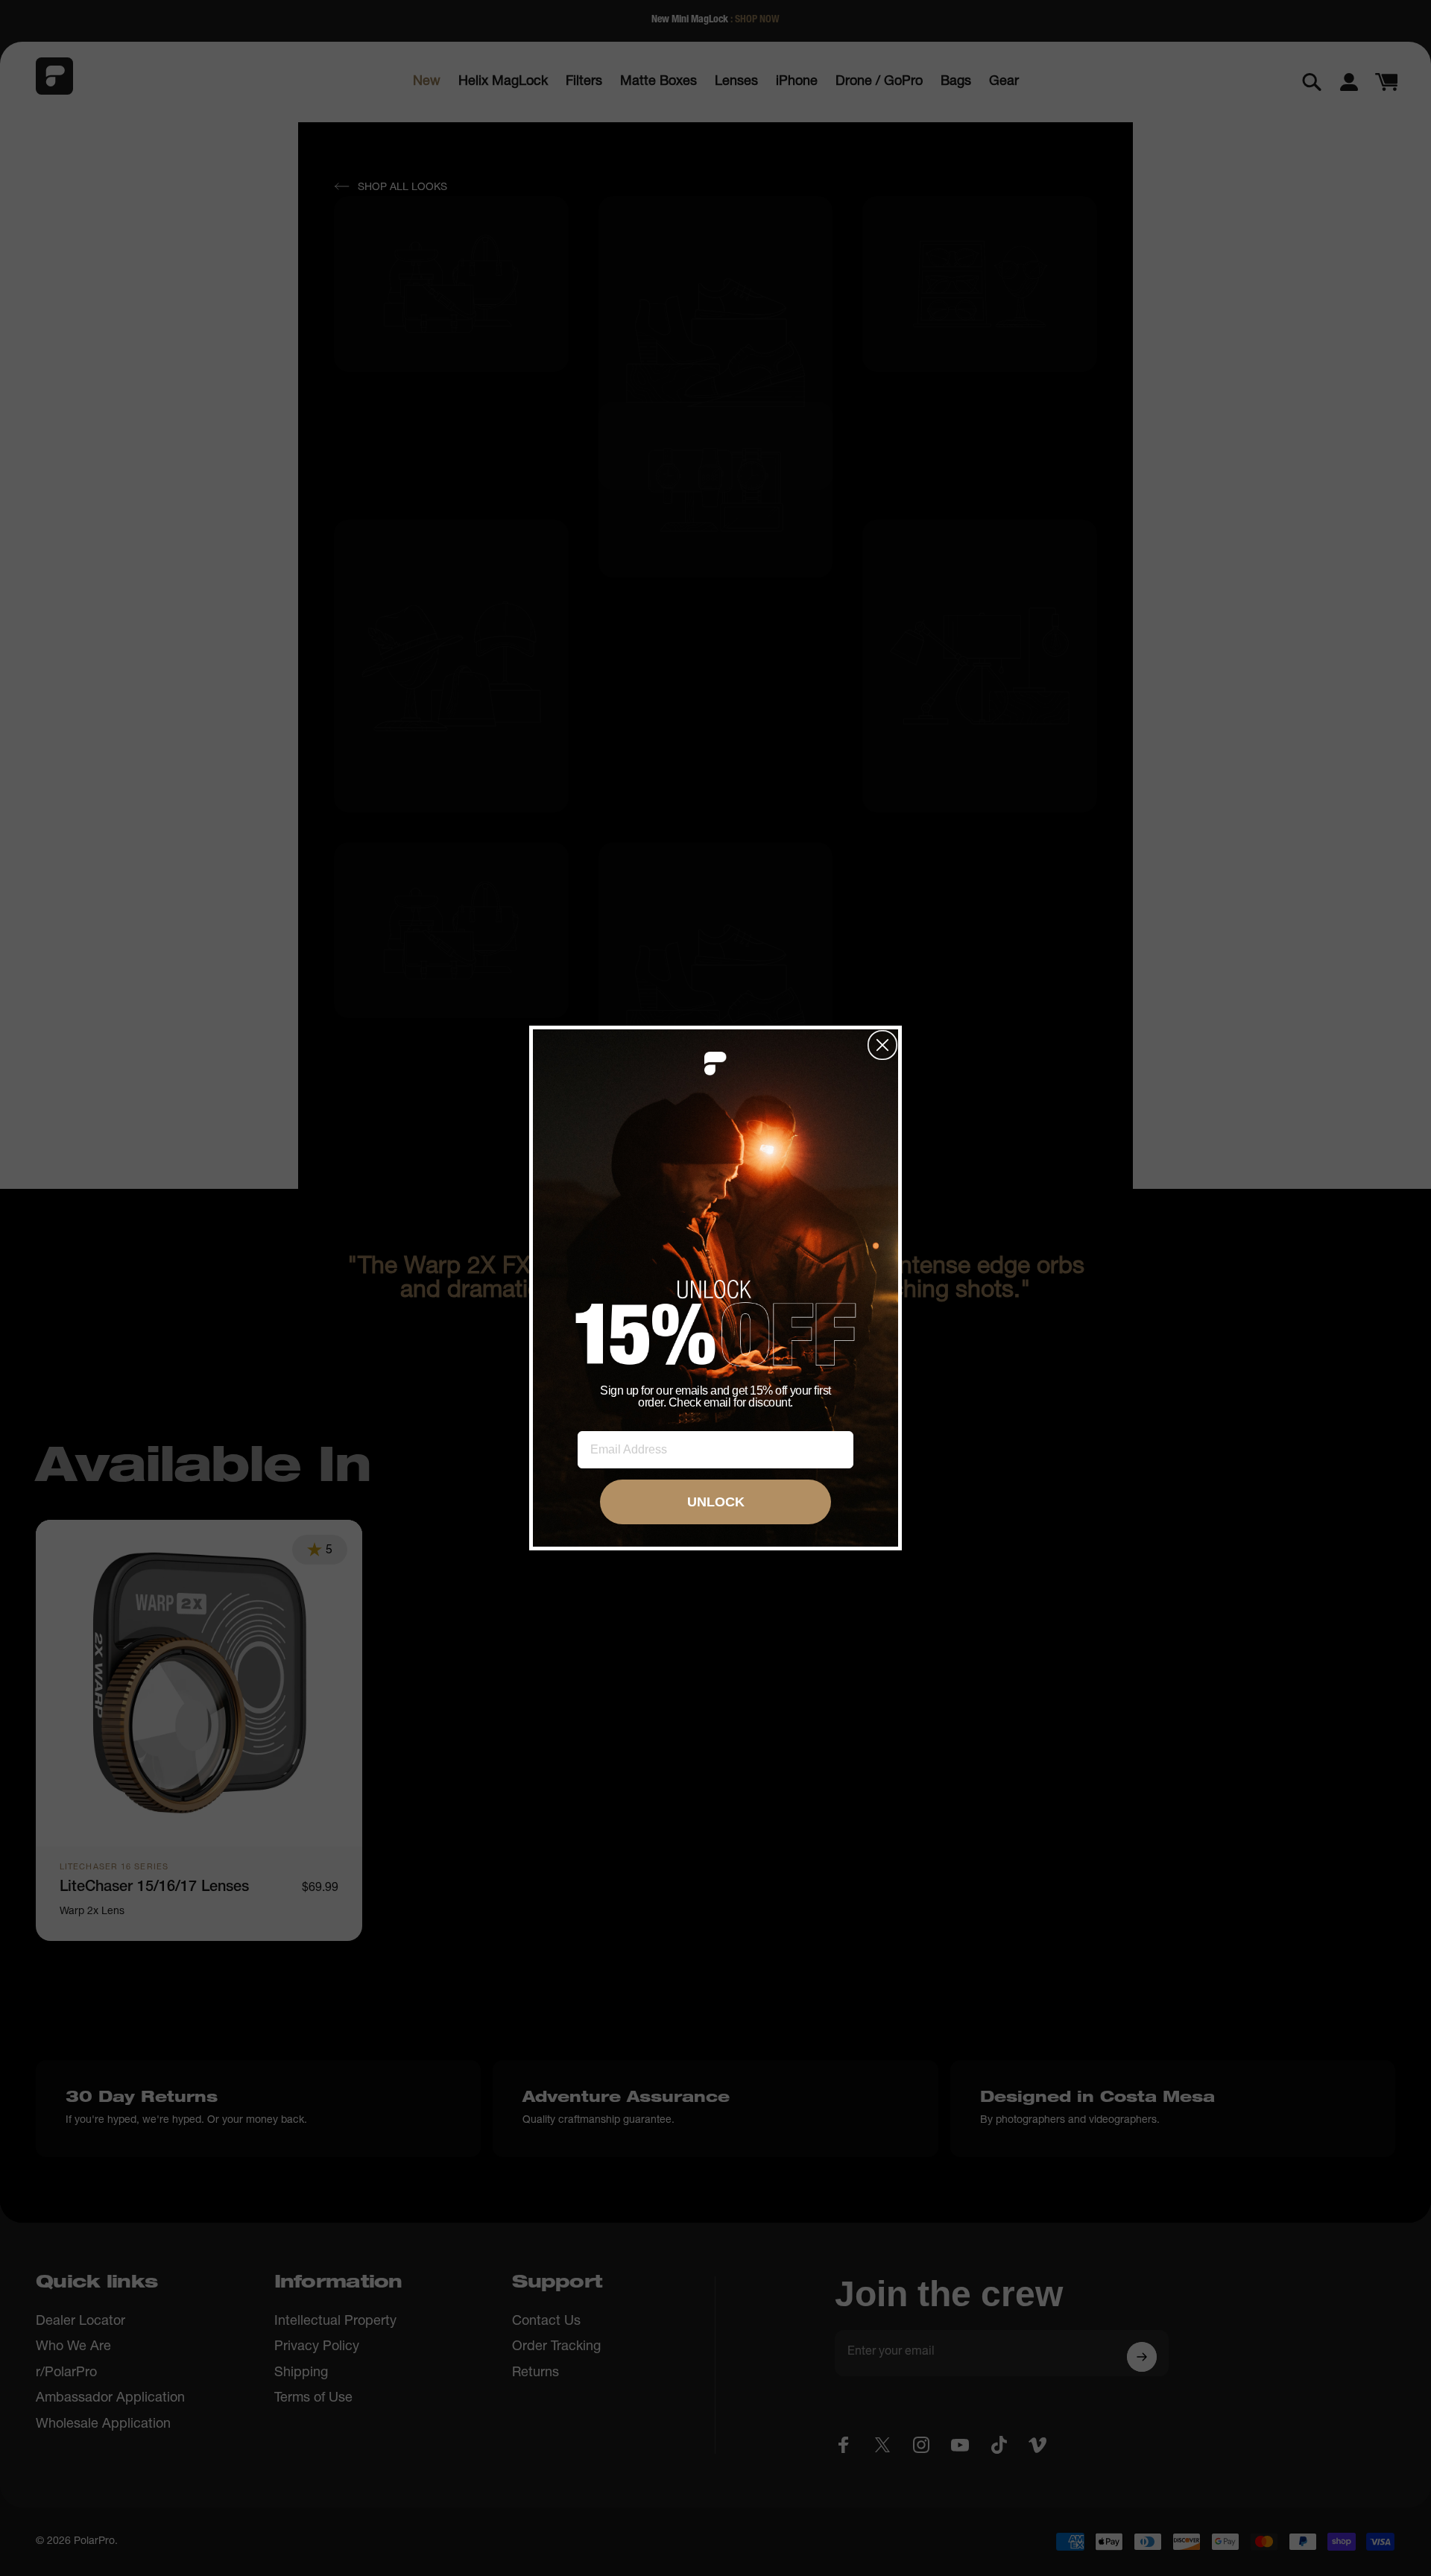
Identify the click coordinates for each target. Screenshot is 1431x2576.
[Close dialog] (882, 1045)
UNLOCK (716, 1502)
